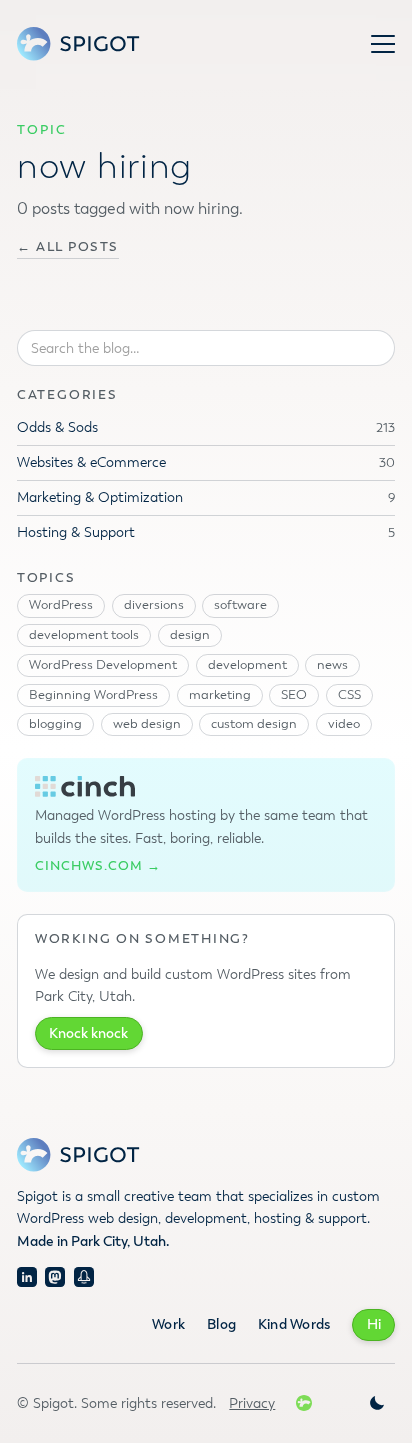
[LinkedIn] (27, 1277)
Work (168, 1324)
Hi (374, 1324)
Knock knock (88, 1033)
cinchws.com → (98, 866)
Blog (221, 1324)
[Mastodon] (55, 1277)
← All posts (68, 247)
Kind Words (294, 1324)
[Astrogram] (84, 1277)
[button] (383, 44)
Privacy (252, 1403)
